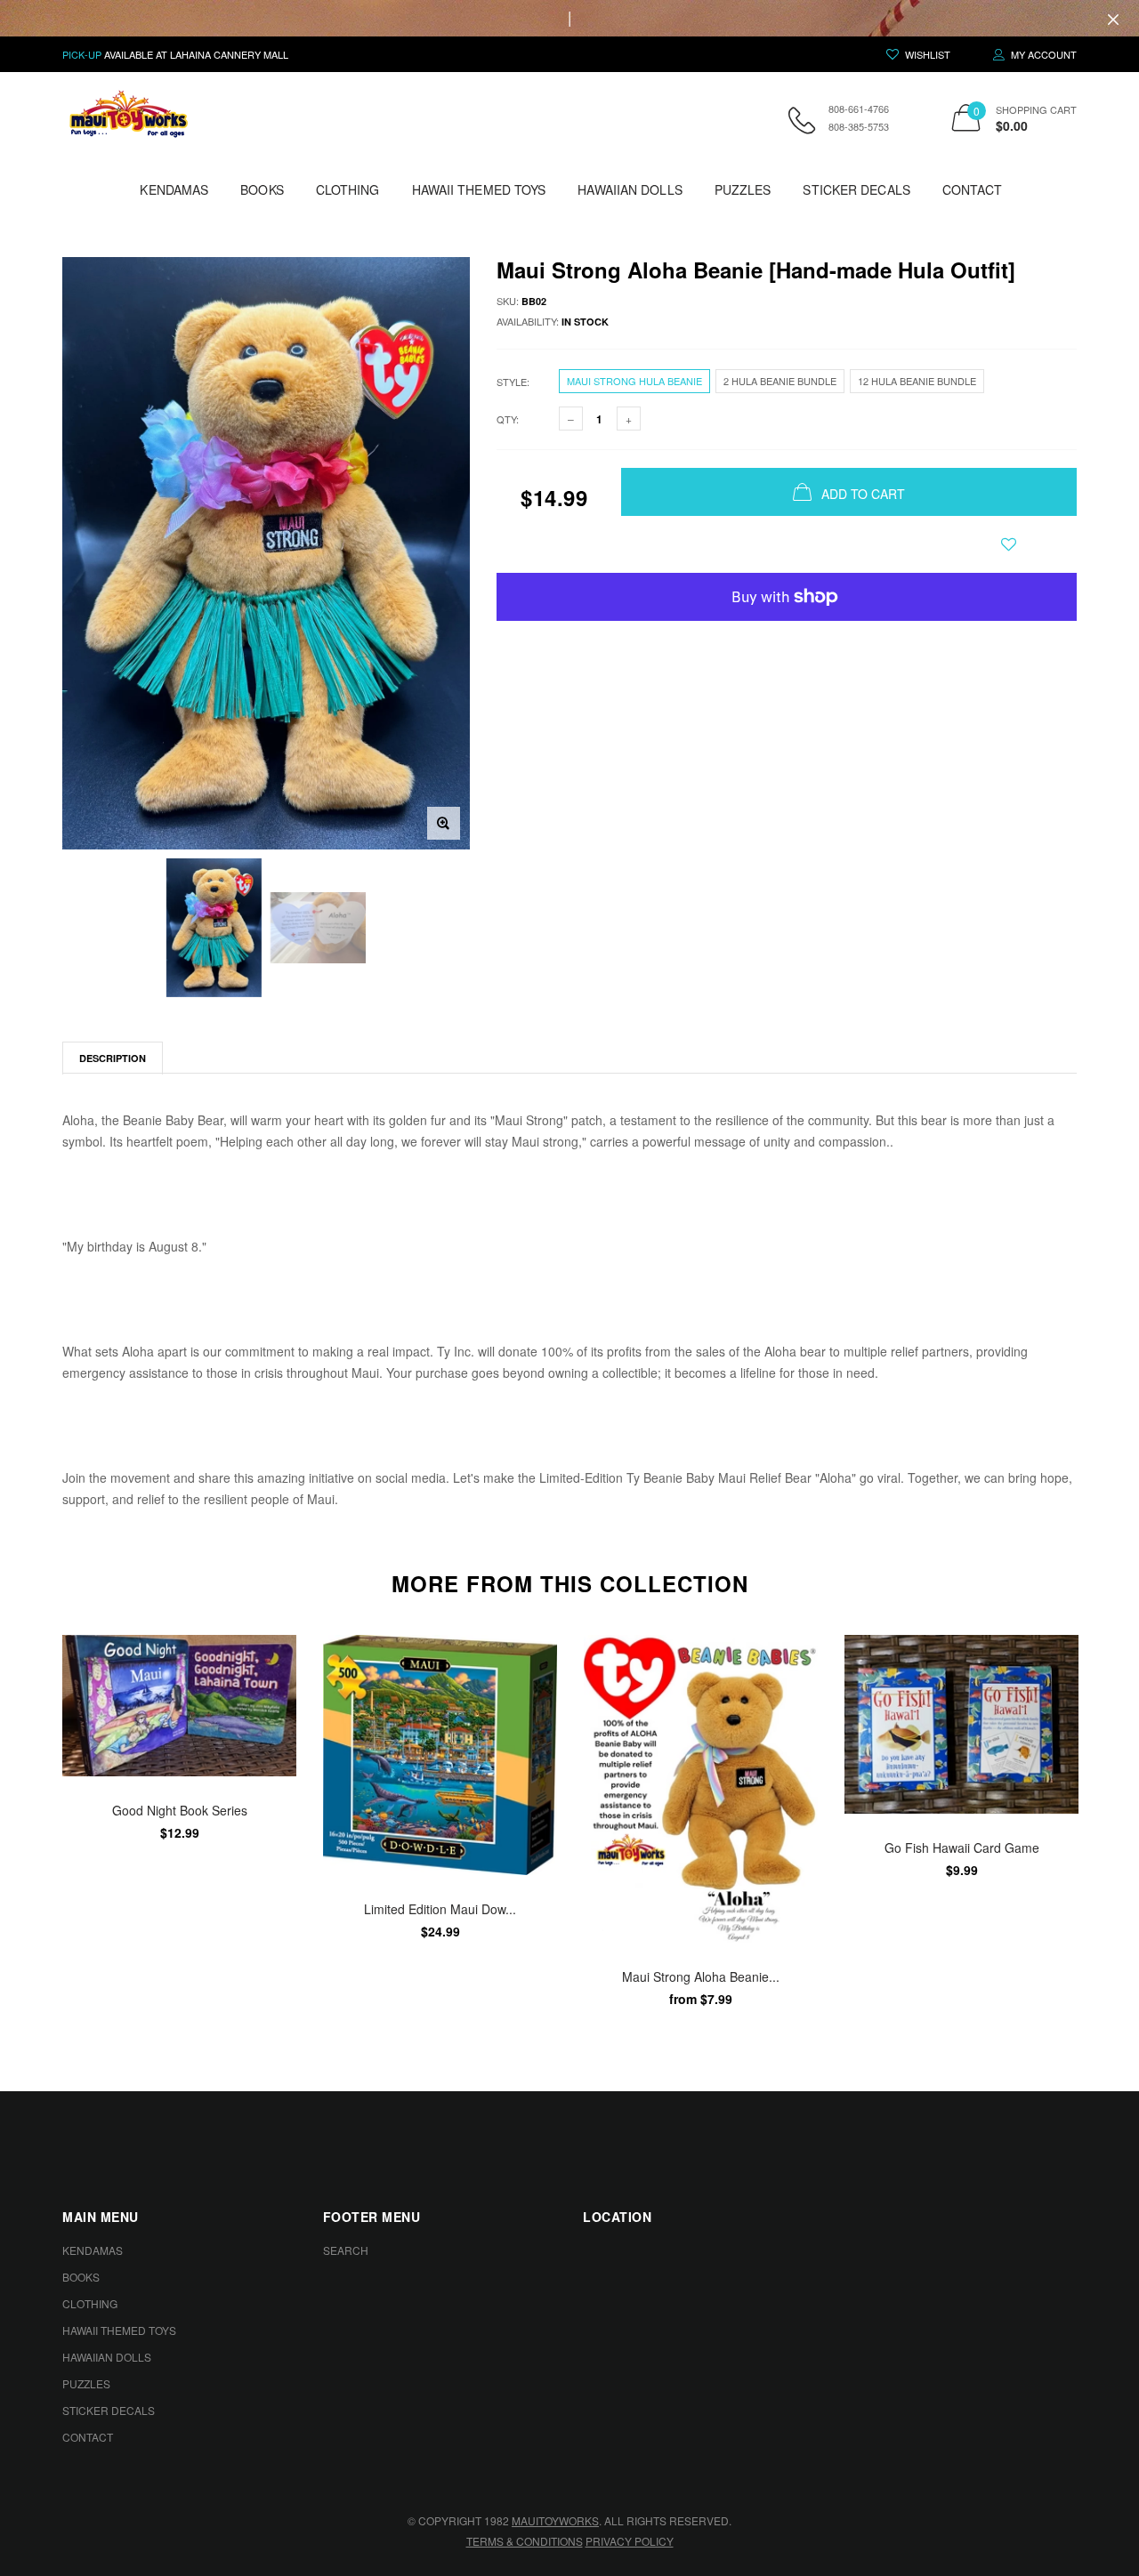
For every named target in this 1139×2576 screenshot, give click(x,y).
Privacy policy (630, 2541)
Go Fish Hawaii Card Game (962, 1847)
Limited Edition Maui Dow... (440, 1908)
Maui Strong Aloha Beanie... (701, 1976)
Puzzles (743, 189)
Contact (973, 189)
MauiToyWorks (555, 2520)
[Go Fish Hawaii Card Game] (961, 1724)
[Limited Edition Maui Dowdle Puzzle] (440, 1755)
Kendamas (174, 189)
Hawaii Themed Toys (479, 189)
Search (346, 2250)
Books (262, 189)
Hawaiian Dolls (630, 189)
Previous (24, 1821)
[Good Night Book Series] (179, 1706)
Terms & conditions (525, 2541)
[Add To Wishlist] (1009, 544)
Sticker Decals (856, 189)
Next (1115, 1821)
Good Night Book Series (180, 1810)
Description (113, 1058)
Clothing (348, 189)
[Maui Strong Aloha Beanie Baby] (701, 1789)
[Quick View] (271, 1693)
